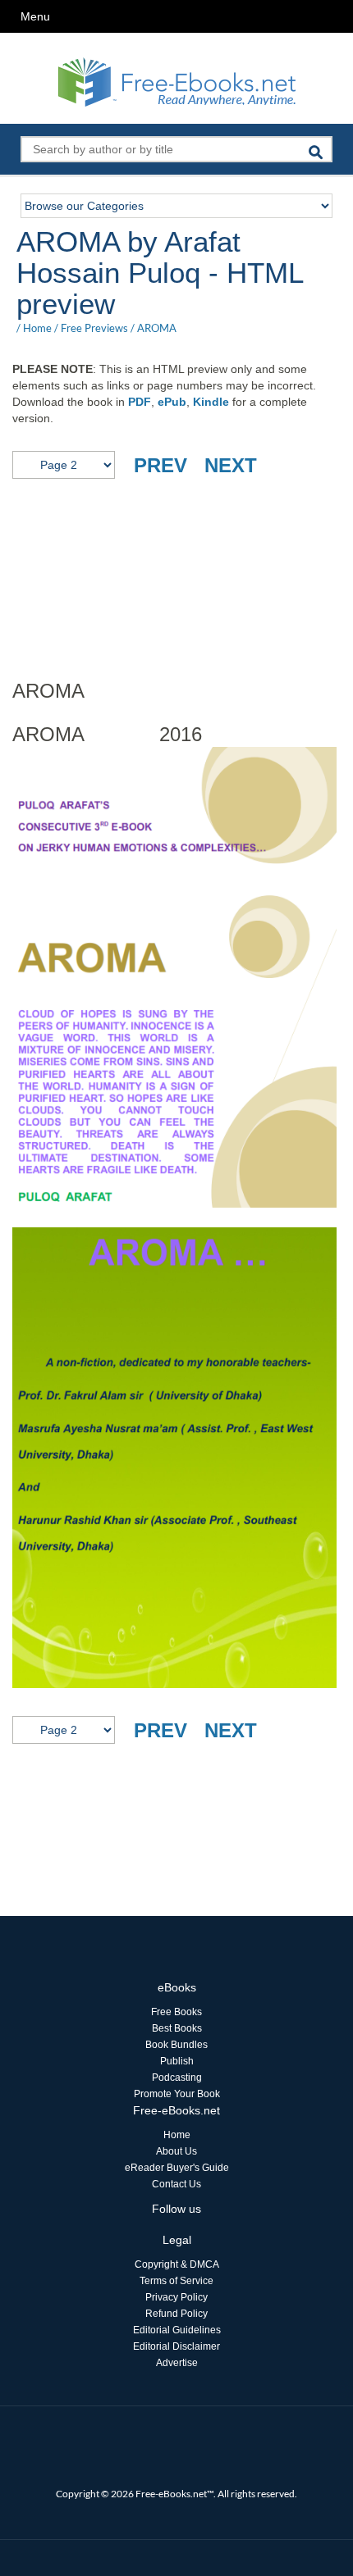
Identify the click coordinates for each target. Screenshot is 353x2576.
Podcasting (177, 2078)
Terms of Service (176, 2281)
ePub (172, 402)
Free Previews (94, 328)
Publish (177, 2061)
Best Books (177, 2028)
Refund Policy (176, 2314)
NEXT (231, 465)
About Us (176, 2151)
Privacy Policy (176, 2297)
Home (37, 328)
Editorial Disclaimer (176, 2346)
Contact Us (176, 2184)
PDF (140, 402)
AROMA (157, 328)
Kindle (211, 402)
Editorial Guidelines (177, 2330)
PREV (160, 465)
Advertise (177, 2363)
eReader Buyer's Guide (177, 2168)
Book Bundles (176, 2045)
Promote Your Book (177, 2094)
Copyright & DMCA (177, 2264)
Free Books (176, 2012)
